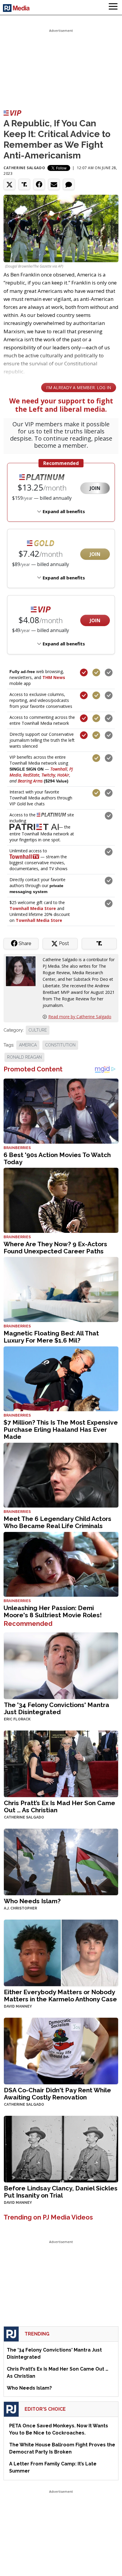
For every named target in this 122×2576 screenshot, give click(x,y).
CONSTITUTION (60, 1045)
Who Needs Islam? (32, 1901)
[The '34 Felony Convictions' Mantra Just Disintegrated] (61, 1665)
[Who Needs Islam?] (61, 1861)
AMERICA (28, 1045)
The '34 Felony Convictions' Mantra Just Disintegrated (57, 1708)
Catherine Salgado (24, 168)
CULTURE (38, 1030)
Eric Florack (17, 1719)
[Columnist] (23, 970)
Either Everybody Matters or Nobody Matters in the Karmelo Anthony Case (60, 1996)
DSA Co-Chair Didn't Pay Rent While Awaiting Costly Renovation (57, 2094)
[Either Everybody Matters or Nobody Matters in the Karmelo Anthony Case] (61, 1952)
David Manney (18, 2006)
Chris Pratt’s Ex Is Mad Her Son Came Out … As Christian (60, 1806)
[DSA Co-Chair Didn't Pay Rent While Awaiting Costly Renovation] (61, 2050)
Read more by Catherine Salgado (80, 1017)
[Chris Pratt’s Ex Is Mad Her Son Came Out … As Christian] (61, 1763)
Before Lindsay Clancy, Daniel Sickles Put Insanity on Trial (61, 2192)
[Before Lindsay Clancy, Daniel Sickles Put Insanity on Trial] (61, 2148)
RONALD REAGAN (24, 1057)
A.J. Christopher (20, 1908)
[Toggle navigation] (113, 7)
